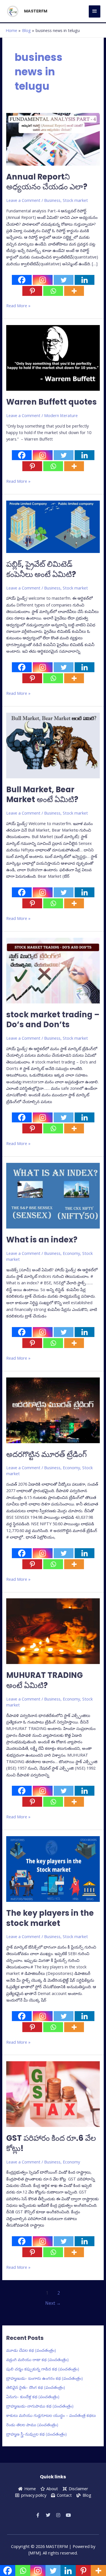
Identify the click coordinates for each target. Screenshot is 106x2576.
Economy (71, 1253)
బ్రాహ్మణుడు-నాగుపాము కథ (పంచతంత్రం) (40, 2406)
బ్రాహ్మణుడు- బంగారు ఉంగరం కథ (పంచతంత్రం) (45, 2378)
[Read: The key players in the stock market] (53, 1868)
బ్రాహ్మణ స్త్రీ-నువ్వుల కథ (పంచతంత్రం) (36, 2434)
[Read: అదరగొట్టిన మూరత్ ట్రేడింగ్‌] (53, 1410)
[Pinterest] (32, 291)
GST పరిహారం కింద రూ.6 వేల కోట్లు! (51, 2143)
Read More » (18, 305)
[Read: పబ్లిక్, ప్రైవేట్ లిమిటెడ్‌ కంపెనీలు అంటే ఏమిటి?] (53, 526)
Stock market (75, 200)
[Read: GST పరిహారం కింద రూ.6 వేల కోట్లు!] (53, 2094)
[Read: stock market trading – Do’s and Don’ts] (53, 970)
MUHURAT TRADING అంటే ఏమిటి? (45, 1680)
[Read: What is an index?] (53, 1195)
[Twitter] (64, 280)
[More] (74, 291)
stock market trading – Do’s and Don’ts (53, 1020)
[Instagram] (43, 280)
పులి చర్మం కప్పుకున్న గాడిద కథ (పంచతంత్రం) (43, 2369)
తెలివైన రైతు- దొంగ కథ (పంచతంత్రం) (36, 2387)
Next (53, 2303)
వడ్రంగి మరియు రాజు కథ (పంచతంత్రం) (37, 2359)
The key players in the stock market (50, 1918)
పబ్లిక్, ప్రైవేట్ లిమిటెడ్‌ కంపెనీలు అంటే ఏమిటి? (41, 569)
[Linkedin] (85, 280)
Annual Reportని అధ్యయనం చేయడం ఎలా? (47, 182)
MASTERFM (36, 11)
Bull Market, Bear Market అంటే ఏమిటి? (42, 795)
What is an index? (42, 1240)
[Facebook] (22, 280)
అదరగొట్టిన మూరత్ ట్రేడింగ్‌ (46, 1454)
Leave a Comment (23, 200)
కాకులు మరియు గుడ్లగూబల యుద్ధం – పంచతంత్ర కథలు (51, 2415)
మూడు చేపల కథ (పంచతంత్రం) (31, 2350)
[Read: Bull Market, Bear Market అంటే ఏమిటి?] (53, 745)
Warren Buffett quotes (51, 402)
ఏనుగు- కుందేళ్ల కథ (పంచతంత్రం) (33, 2396)
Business (52, 200)
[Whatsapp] (53, 291)
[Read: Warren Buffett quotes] (53, 357)
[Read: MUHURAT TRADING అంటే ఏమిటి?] (53, 1631)
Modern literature (61, 415)
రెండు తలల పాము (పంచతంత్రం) (32, 2425)
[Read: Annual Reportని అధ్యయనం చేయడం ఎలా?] (53, 139)
